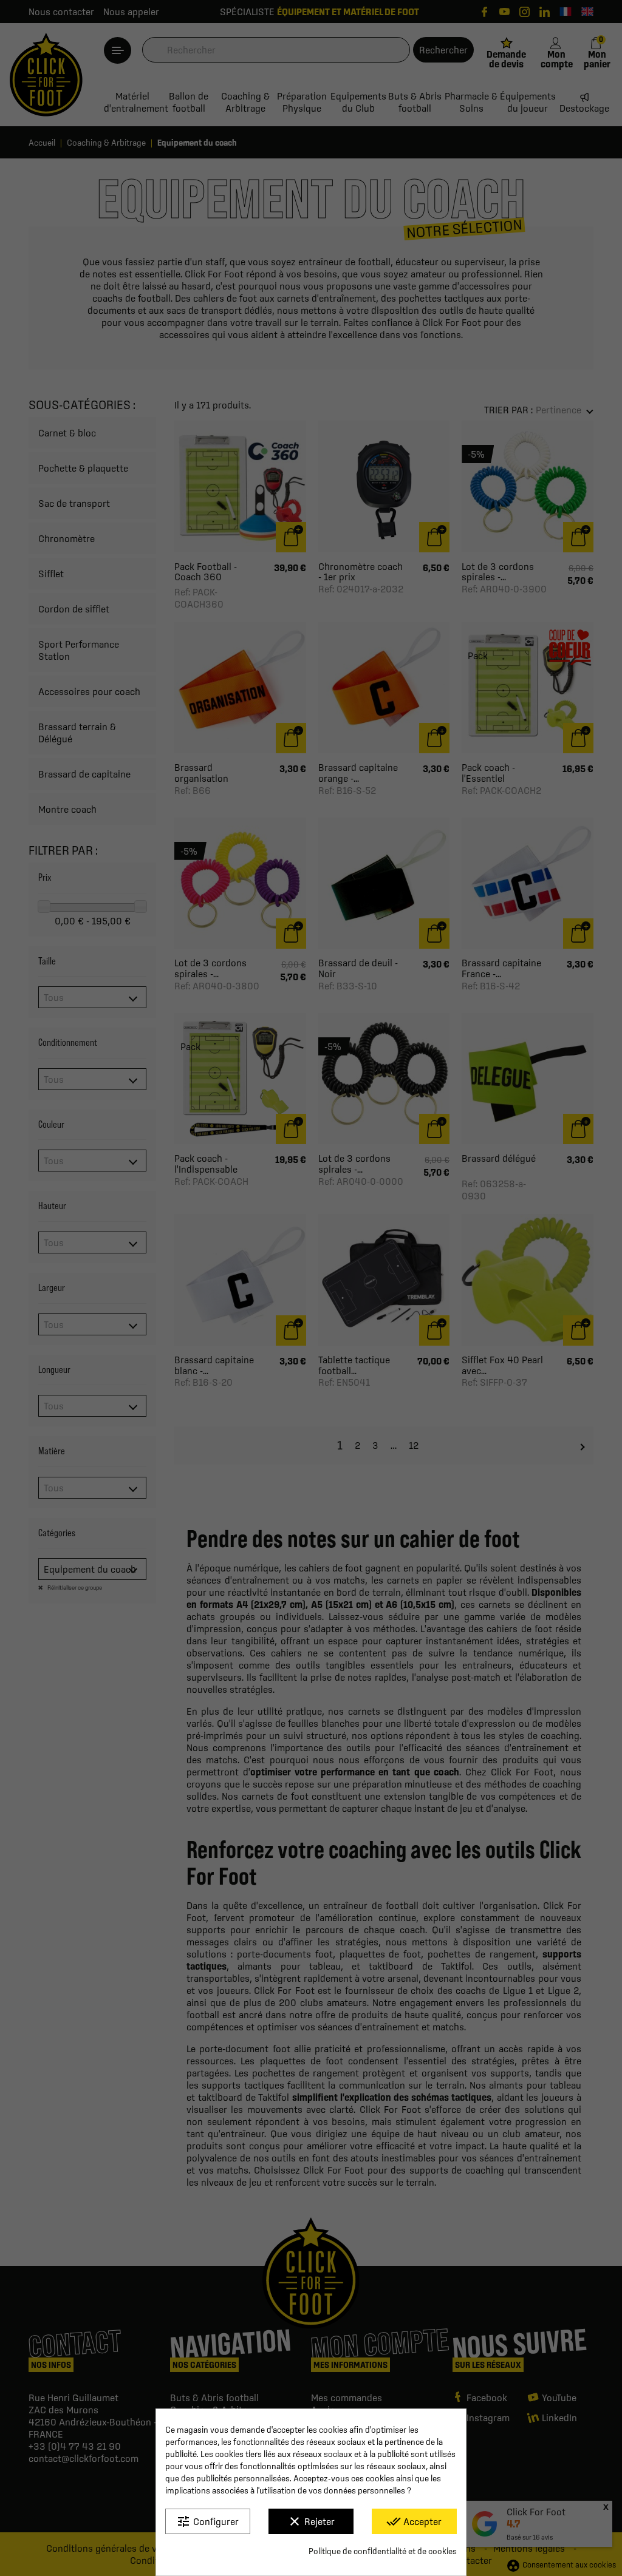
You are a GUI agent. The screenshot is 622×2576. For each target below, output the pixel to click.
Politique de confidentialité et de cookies (383, 2551)
